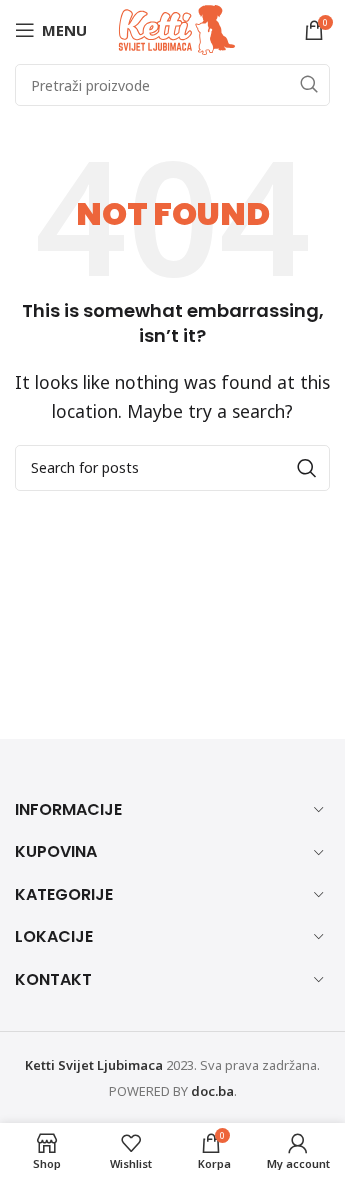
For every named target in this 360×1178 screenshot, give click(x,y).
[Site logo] (177, 28)
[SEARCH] (309, 85)
